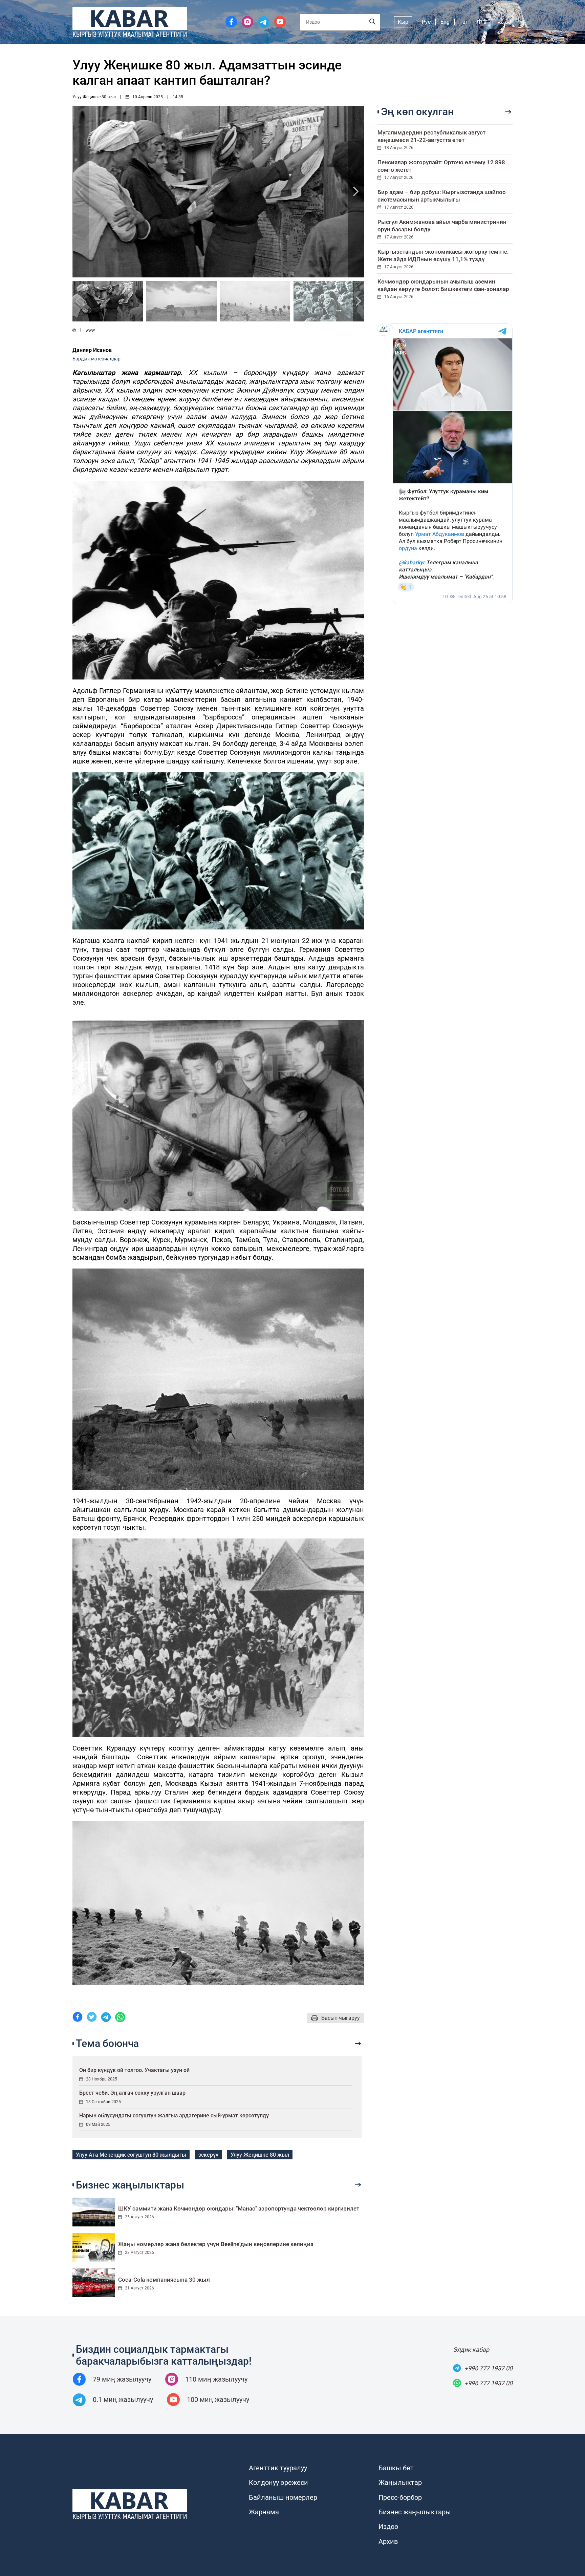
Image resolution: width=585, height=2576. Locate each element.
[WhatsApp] (120, 2018)
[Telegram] (106, 2018)
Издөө (388, 2527)
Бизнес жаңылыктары (415, 2512)
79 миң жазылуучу (122, 2379)
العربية (505, 22)
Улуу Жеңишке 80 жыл (94, 97)
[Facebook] (78, 2018)
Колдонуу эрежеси (278, 2483)
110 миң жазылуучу (216, 2379)
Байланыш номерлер (283, 2497)
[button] (356, 192)
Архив (388, 2541)
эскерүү (208, 2155)
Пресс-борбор (400, 2497)
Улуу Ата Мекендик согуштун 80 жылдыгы (131, 2155)
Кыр (403, 22)
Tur (463, 22)
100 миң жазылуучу (218, 2400)
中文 (482, 22)
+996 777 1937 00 (489, 2368)
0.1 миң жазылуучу (123, 2400)
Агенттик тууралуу (278, 2468)
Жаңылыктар (400, 2483)
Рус (426, 22)
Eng (445, 22)
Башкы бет (396, 2468)
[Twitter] (92, 2018)
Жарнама (264, 2512)
